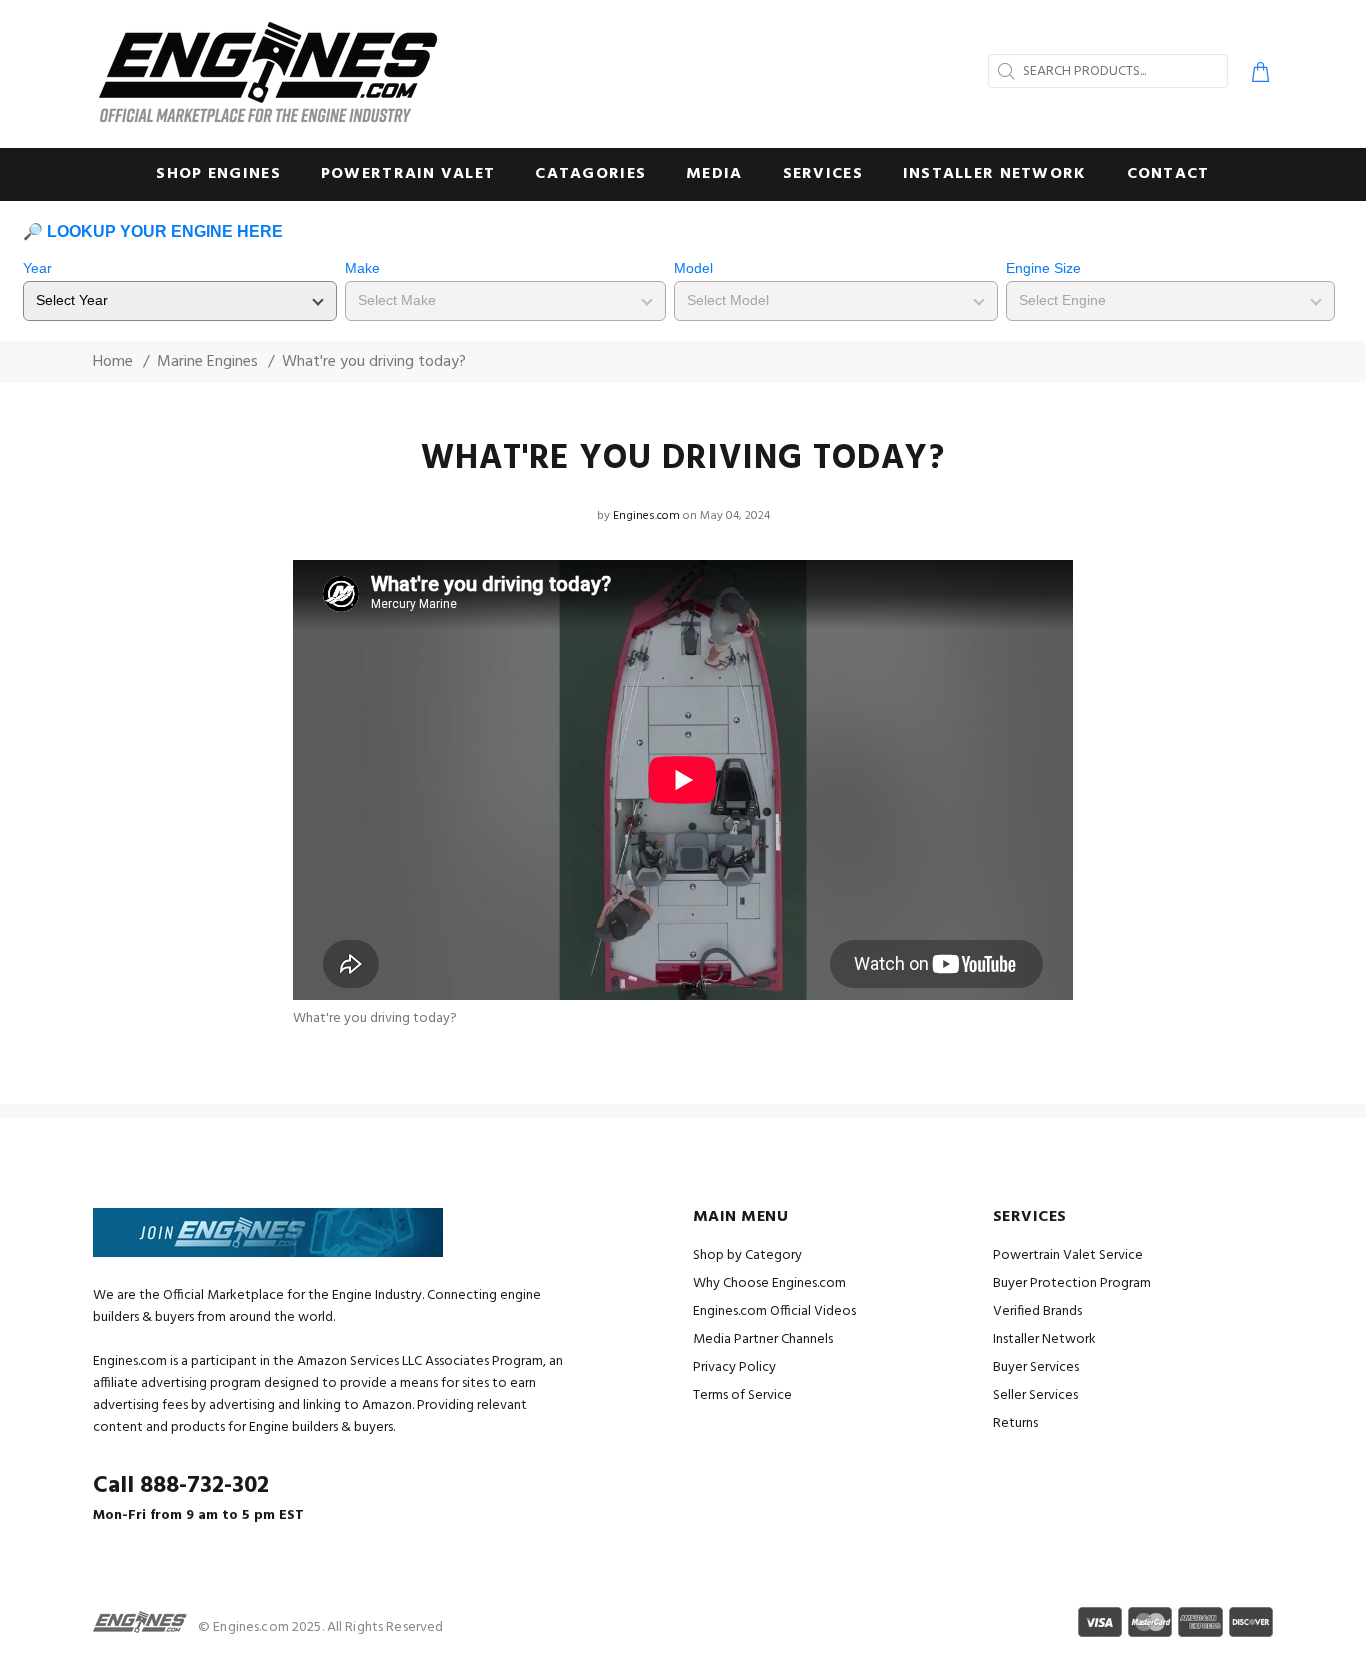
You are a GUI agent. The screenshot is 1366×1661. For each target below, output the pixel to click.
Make (362, 268)
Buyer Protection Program (1072, 1283)
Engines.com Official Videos (774, 1311)
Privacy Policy (734, 1367)
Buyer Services (1036, 1367)
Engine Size (1043, 268)
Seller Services (1035, 1395)
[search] (1004, 71)
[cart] (1256, 75)
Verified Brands (1037, 1311)
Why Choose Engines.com (769, 1283)
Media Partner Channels (763, 1339)
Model (693, 268)
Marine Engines (207, 362)
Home (113, 362)
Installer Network (1044, 1339)
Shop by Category (747, 1255)
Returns (1015, 1423)
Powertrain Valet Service (1068, 1255)
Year (37, 268)
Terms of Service (742, 1395)
